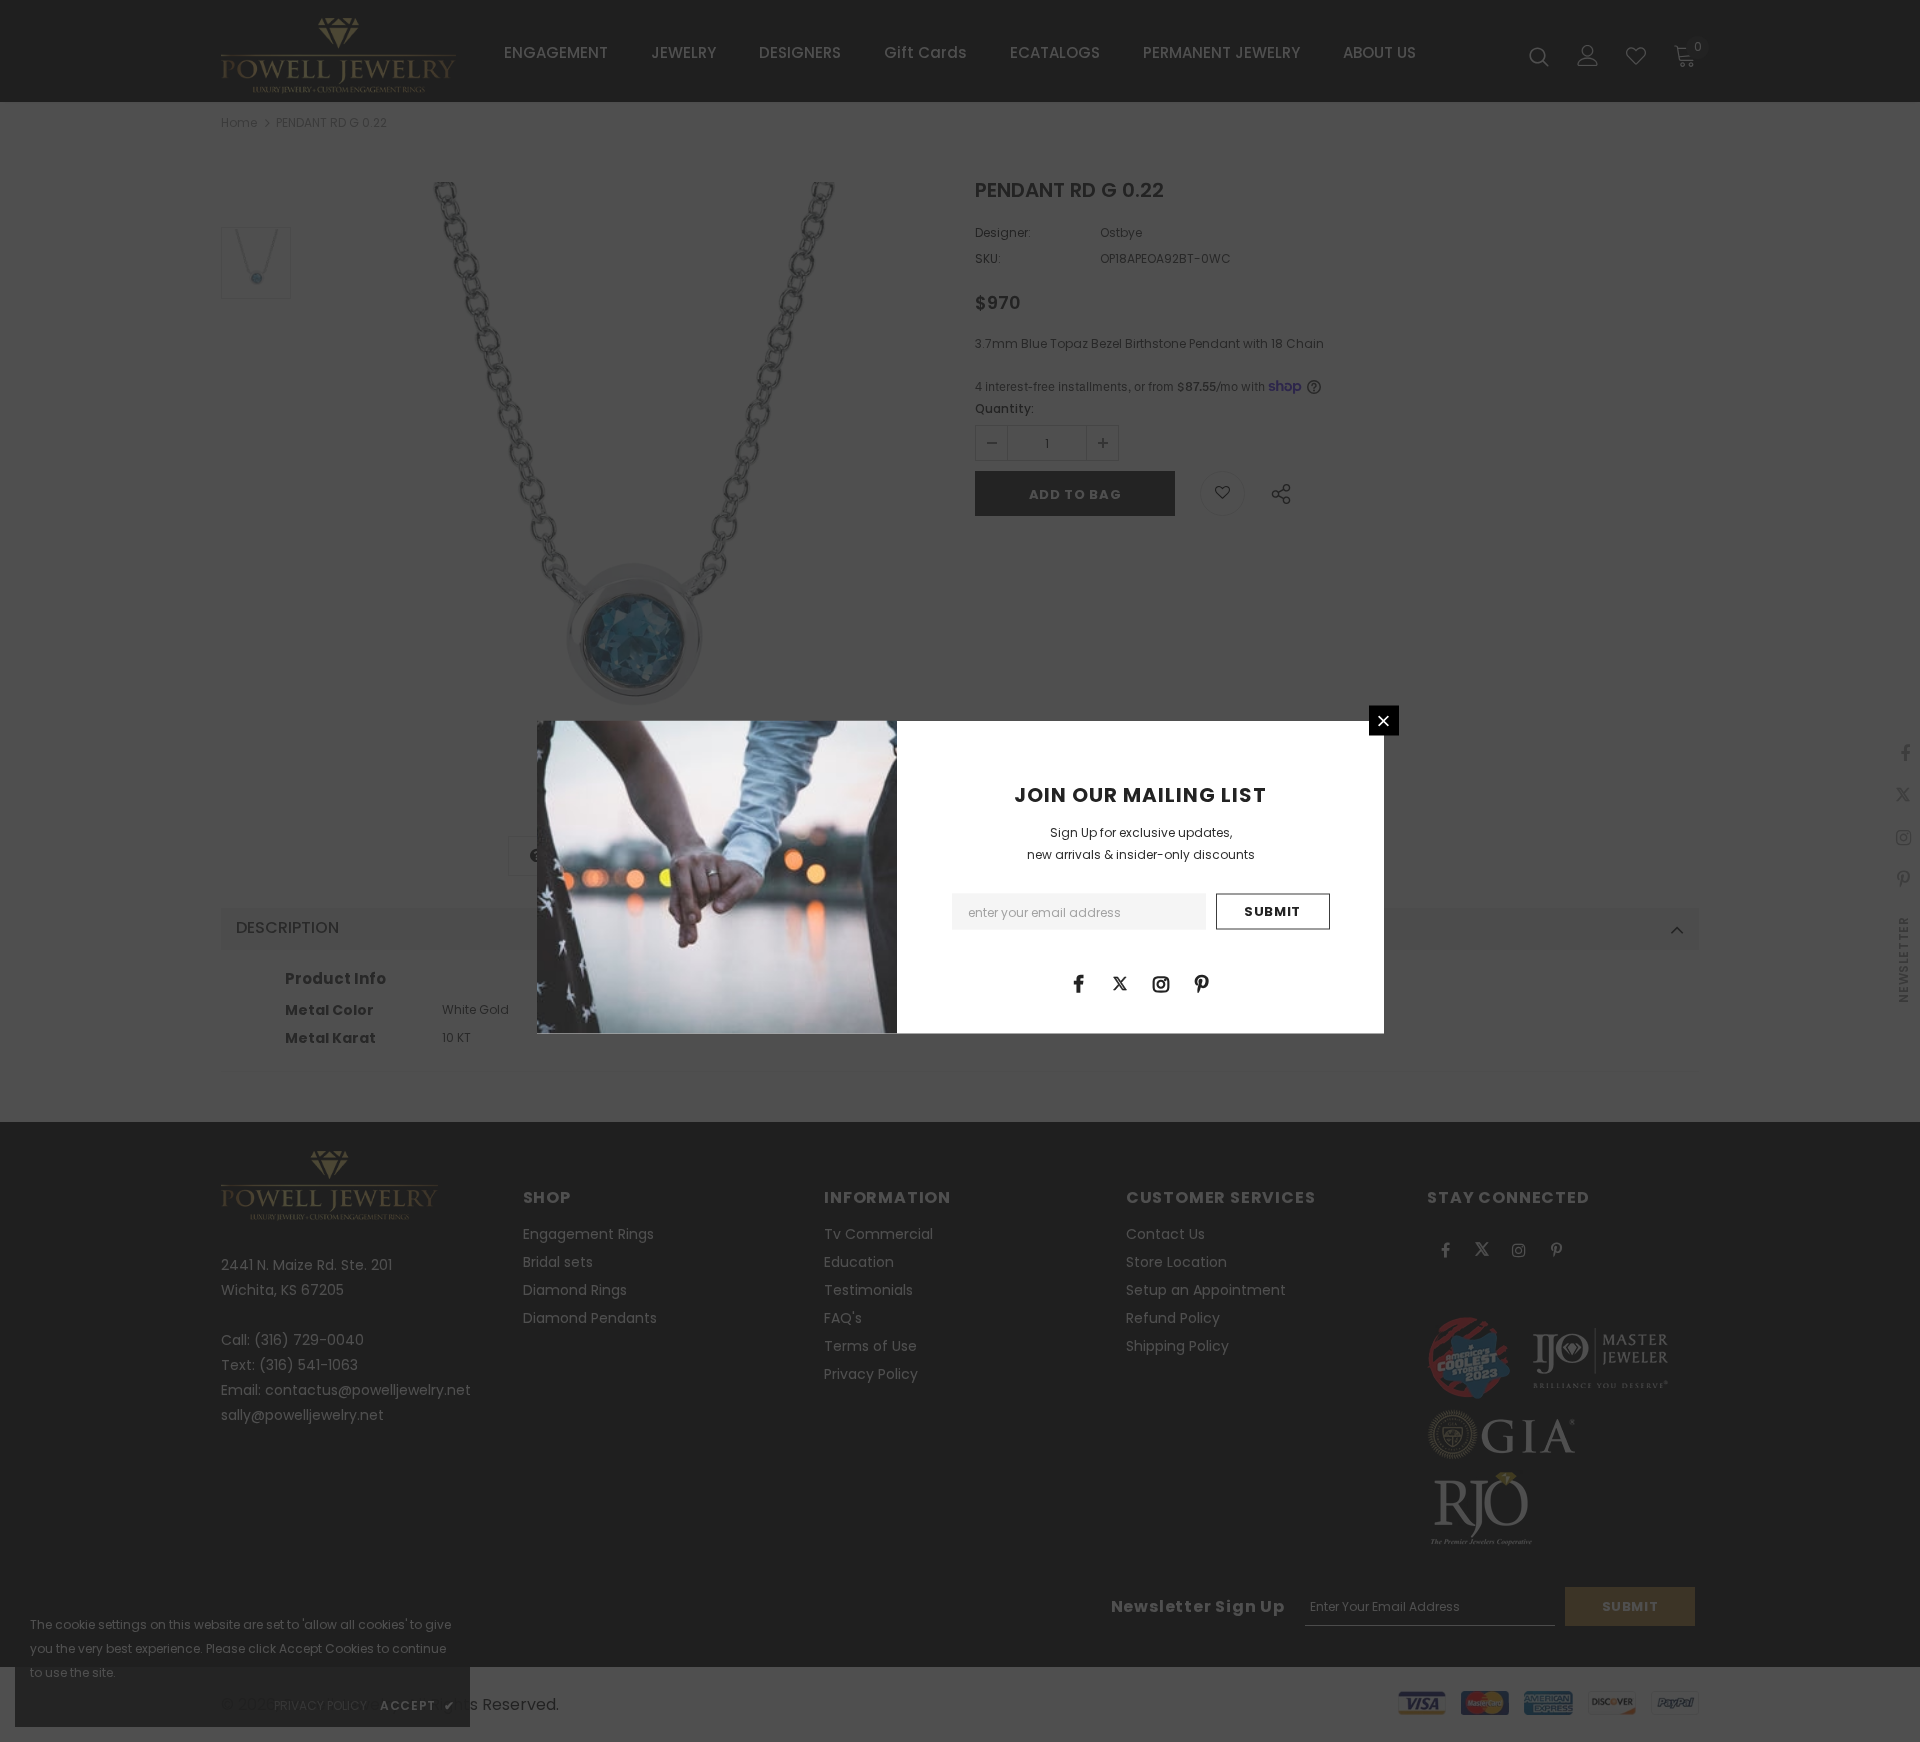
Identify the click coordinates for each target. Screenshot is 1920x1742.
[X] (1120, 983)
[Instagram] (1161, 983)
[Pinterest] (1202, 983)
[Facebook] (1079, 983)
